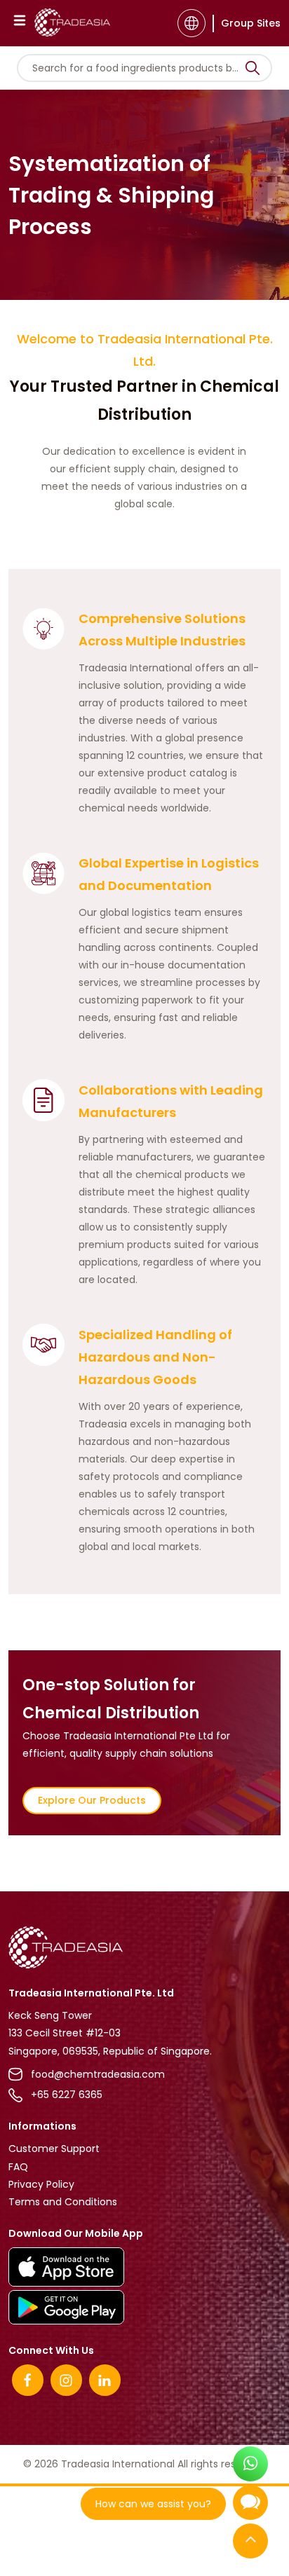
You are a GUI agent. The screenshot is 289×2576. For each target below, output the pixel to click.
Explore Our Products (92, 1800)
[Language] (191, 23)
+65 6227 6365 (67, 2095)
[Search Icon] (253, 71)
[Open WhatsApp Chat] (250, 2468)
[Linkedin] (105, 2380)
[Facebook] (28, 2380)
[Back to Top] (250, 2544)
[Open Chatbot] (250, 2508)
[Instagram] (66, 2380)
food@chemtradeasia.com (98, 2074)
